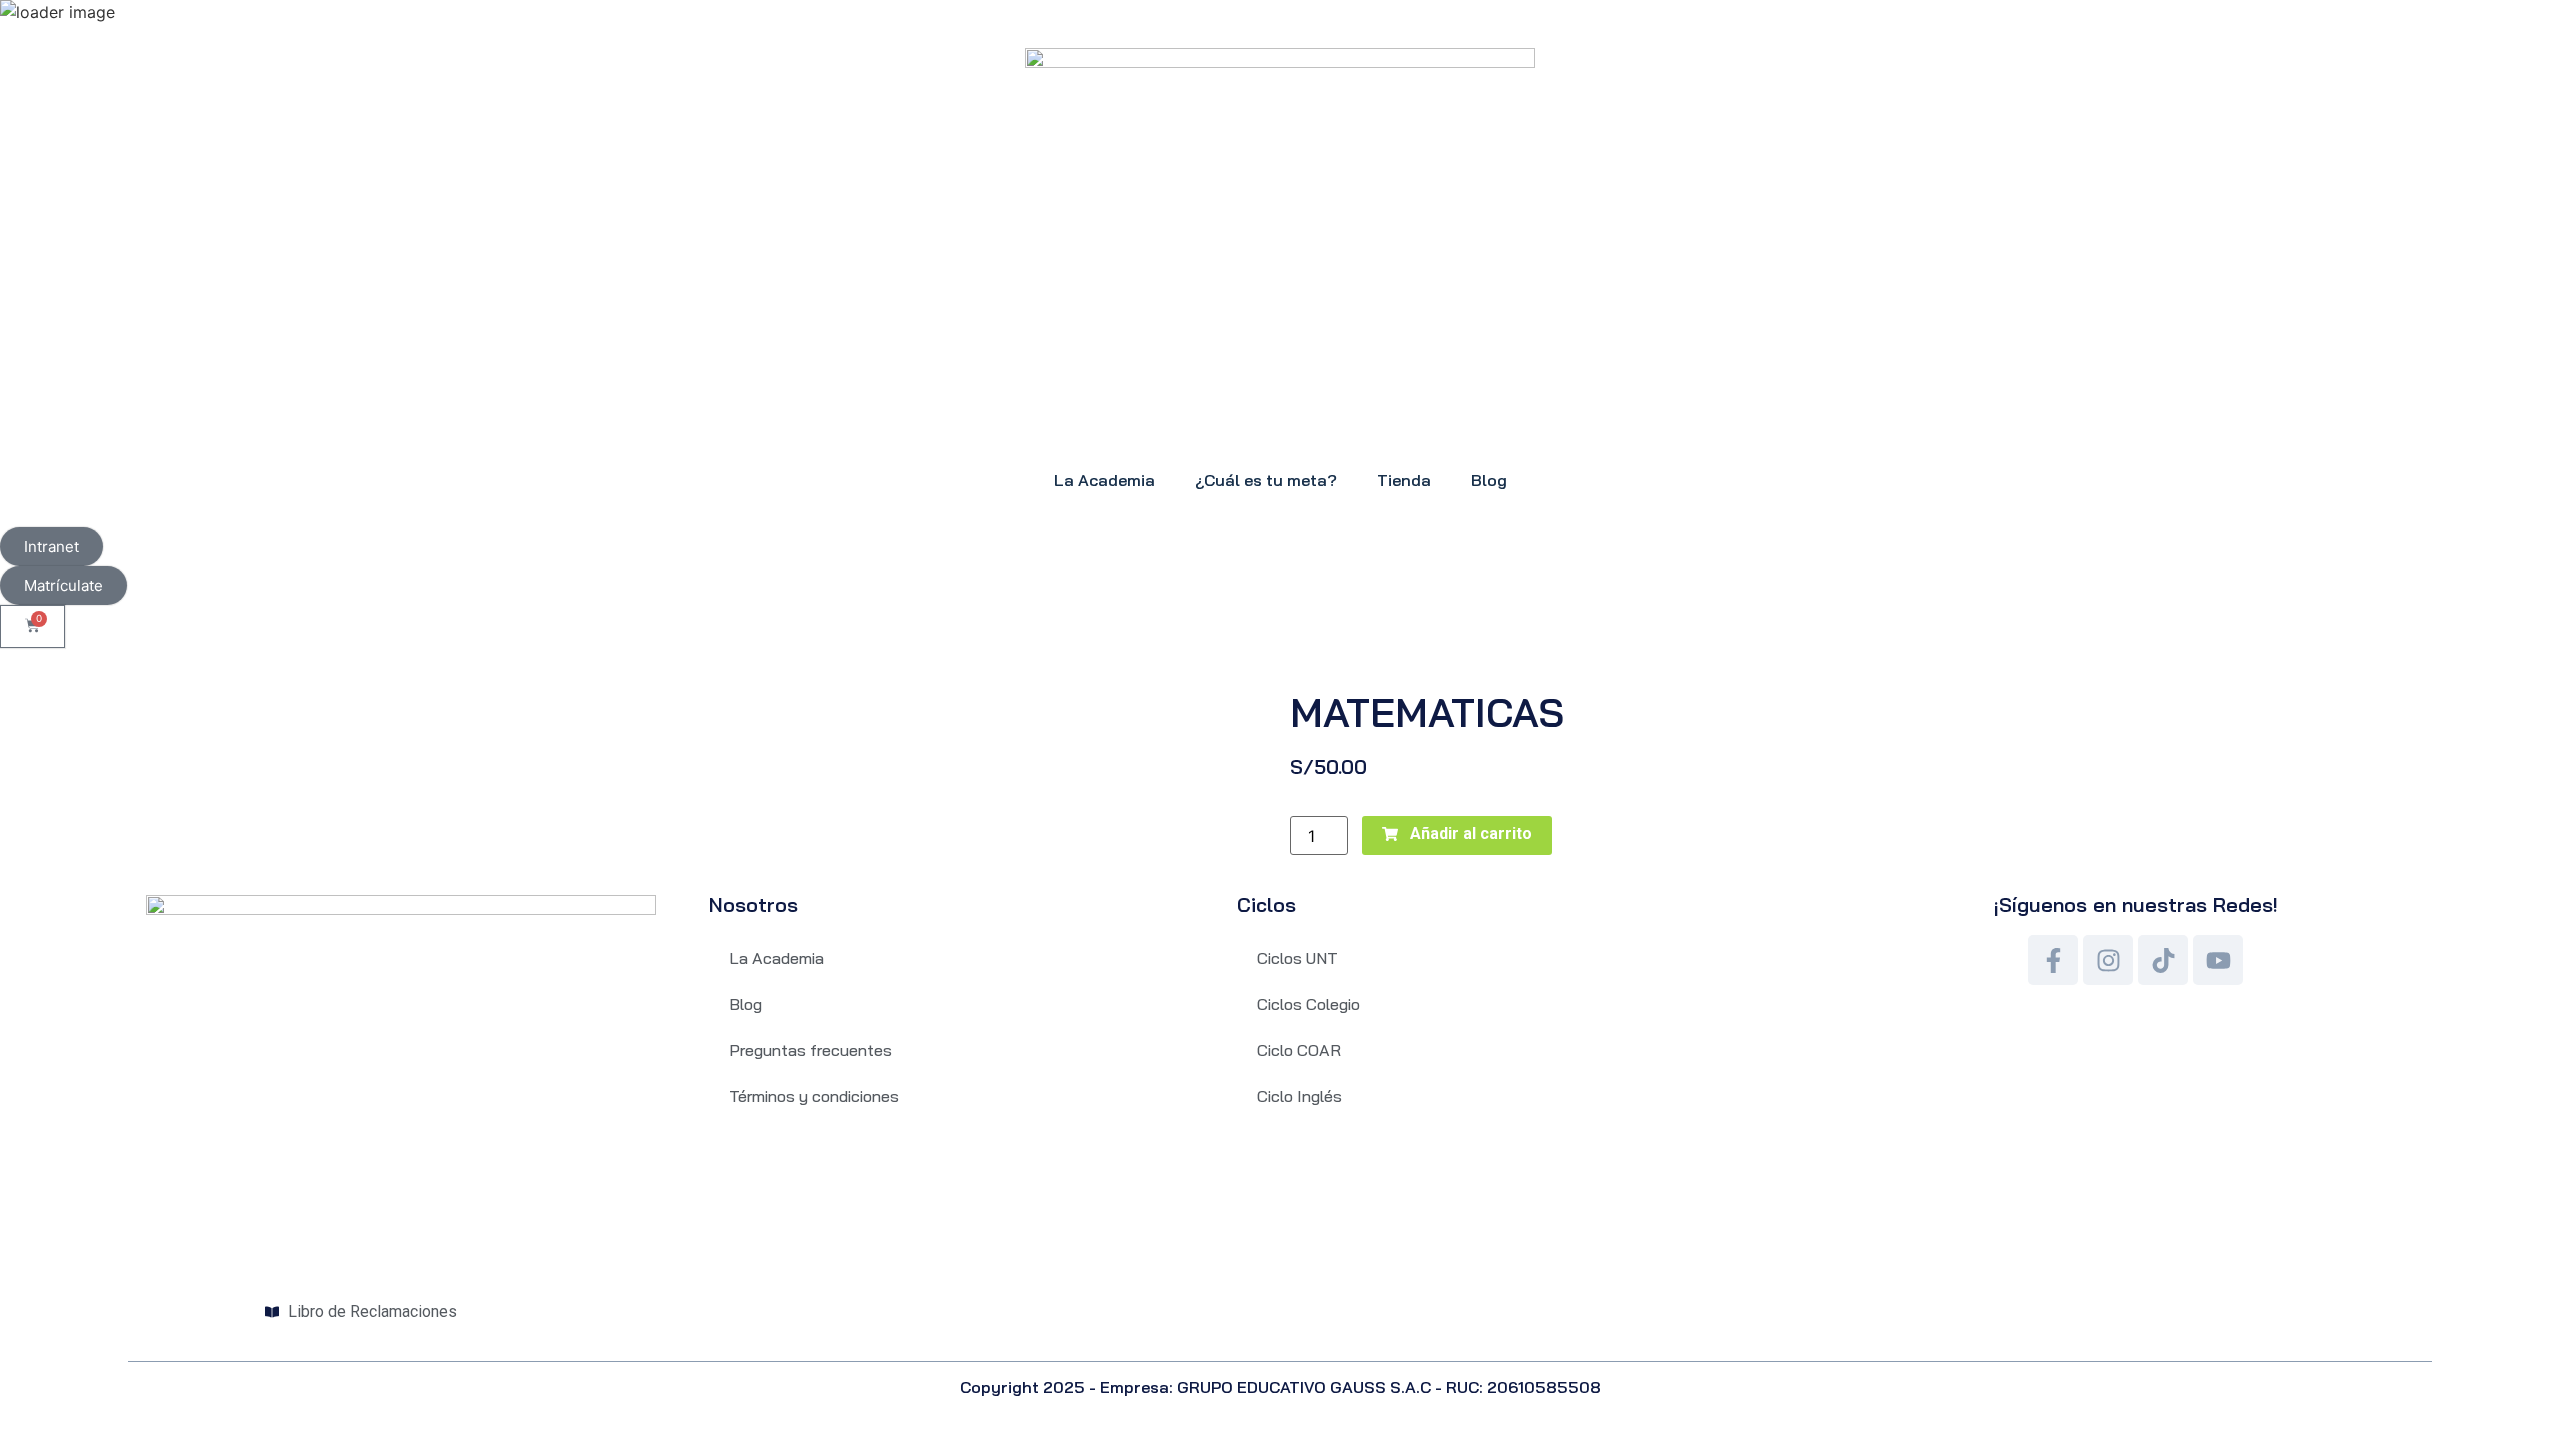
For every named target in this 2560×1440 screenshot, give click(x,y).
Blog (1489, 480)
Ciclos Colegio (1308, 1004)
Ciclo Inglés (1299, 1096)
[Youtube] (2218, 960)
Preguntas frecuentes (810, 1050)
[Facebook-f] (2053, 960)
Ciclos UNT (1297, 958)
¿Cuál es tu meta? (1266, 480)
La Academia (1104, 480)
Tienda (1404, 480)
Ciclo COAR (1299, 1050)
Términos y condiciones (814, 1096)
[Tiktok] (2163, 960)
